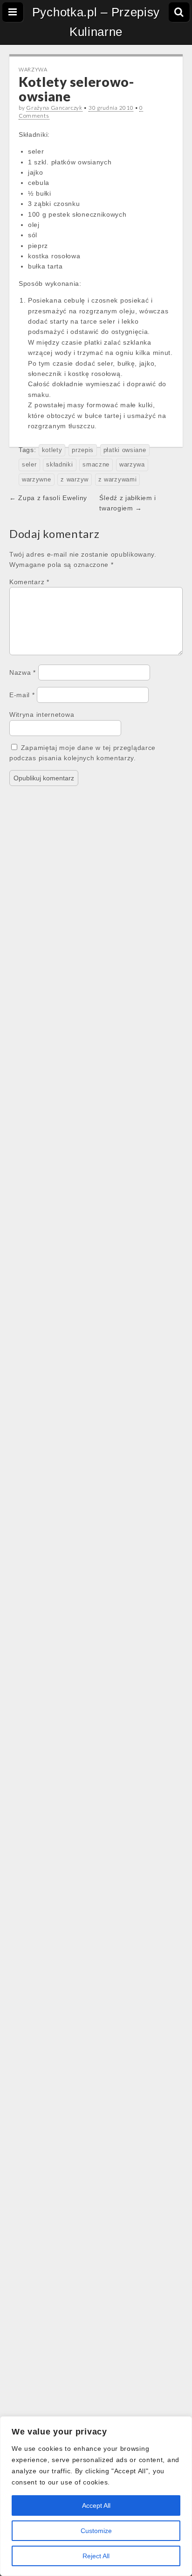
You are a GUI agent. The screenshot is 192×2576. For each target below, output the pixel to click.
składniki (59, 465)
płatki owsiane (125, 450)
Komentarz (29, 582)
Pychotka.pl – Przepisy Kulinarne (96, 22)
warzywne (37, 480)
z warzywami (118, 480)
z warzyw (75, 480)
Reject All (96, 2556)
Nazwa (23, 672)
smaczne (96, 465)
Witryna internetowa (42, 715)
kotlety (52, 450)
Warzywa (33, 69)
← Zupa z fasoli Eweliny (48, 498)
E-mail (22, 695)
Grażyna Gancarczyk (54, 108)
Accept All (96, 2505)
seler (29, 465)
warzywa (132, 465)
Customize (96, 2531)
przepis (83, 450)
